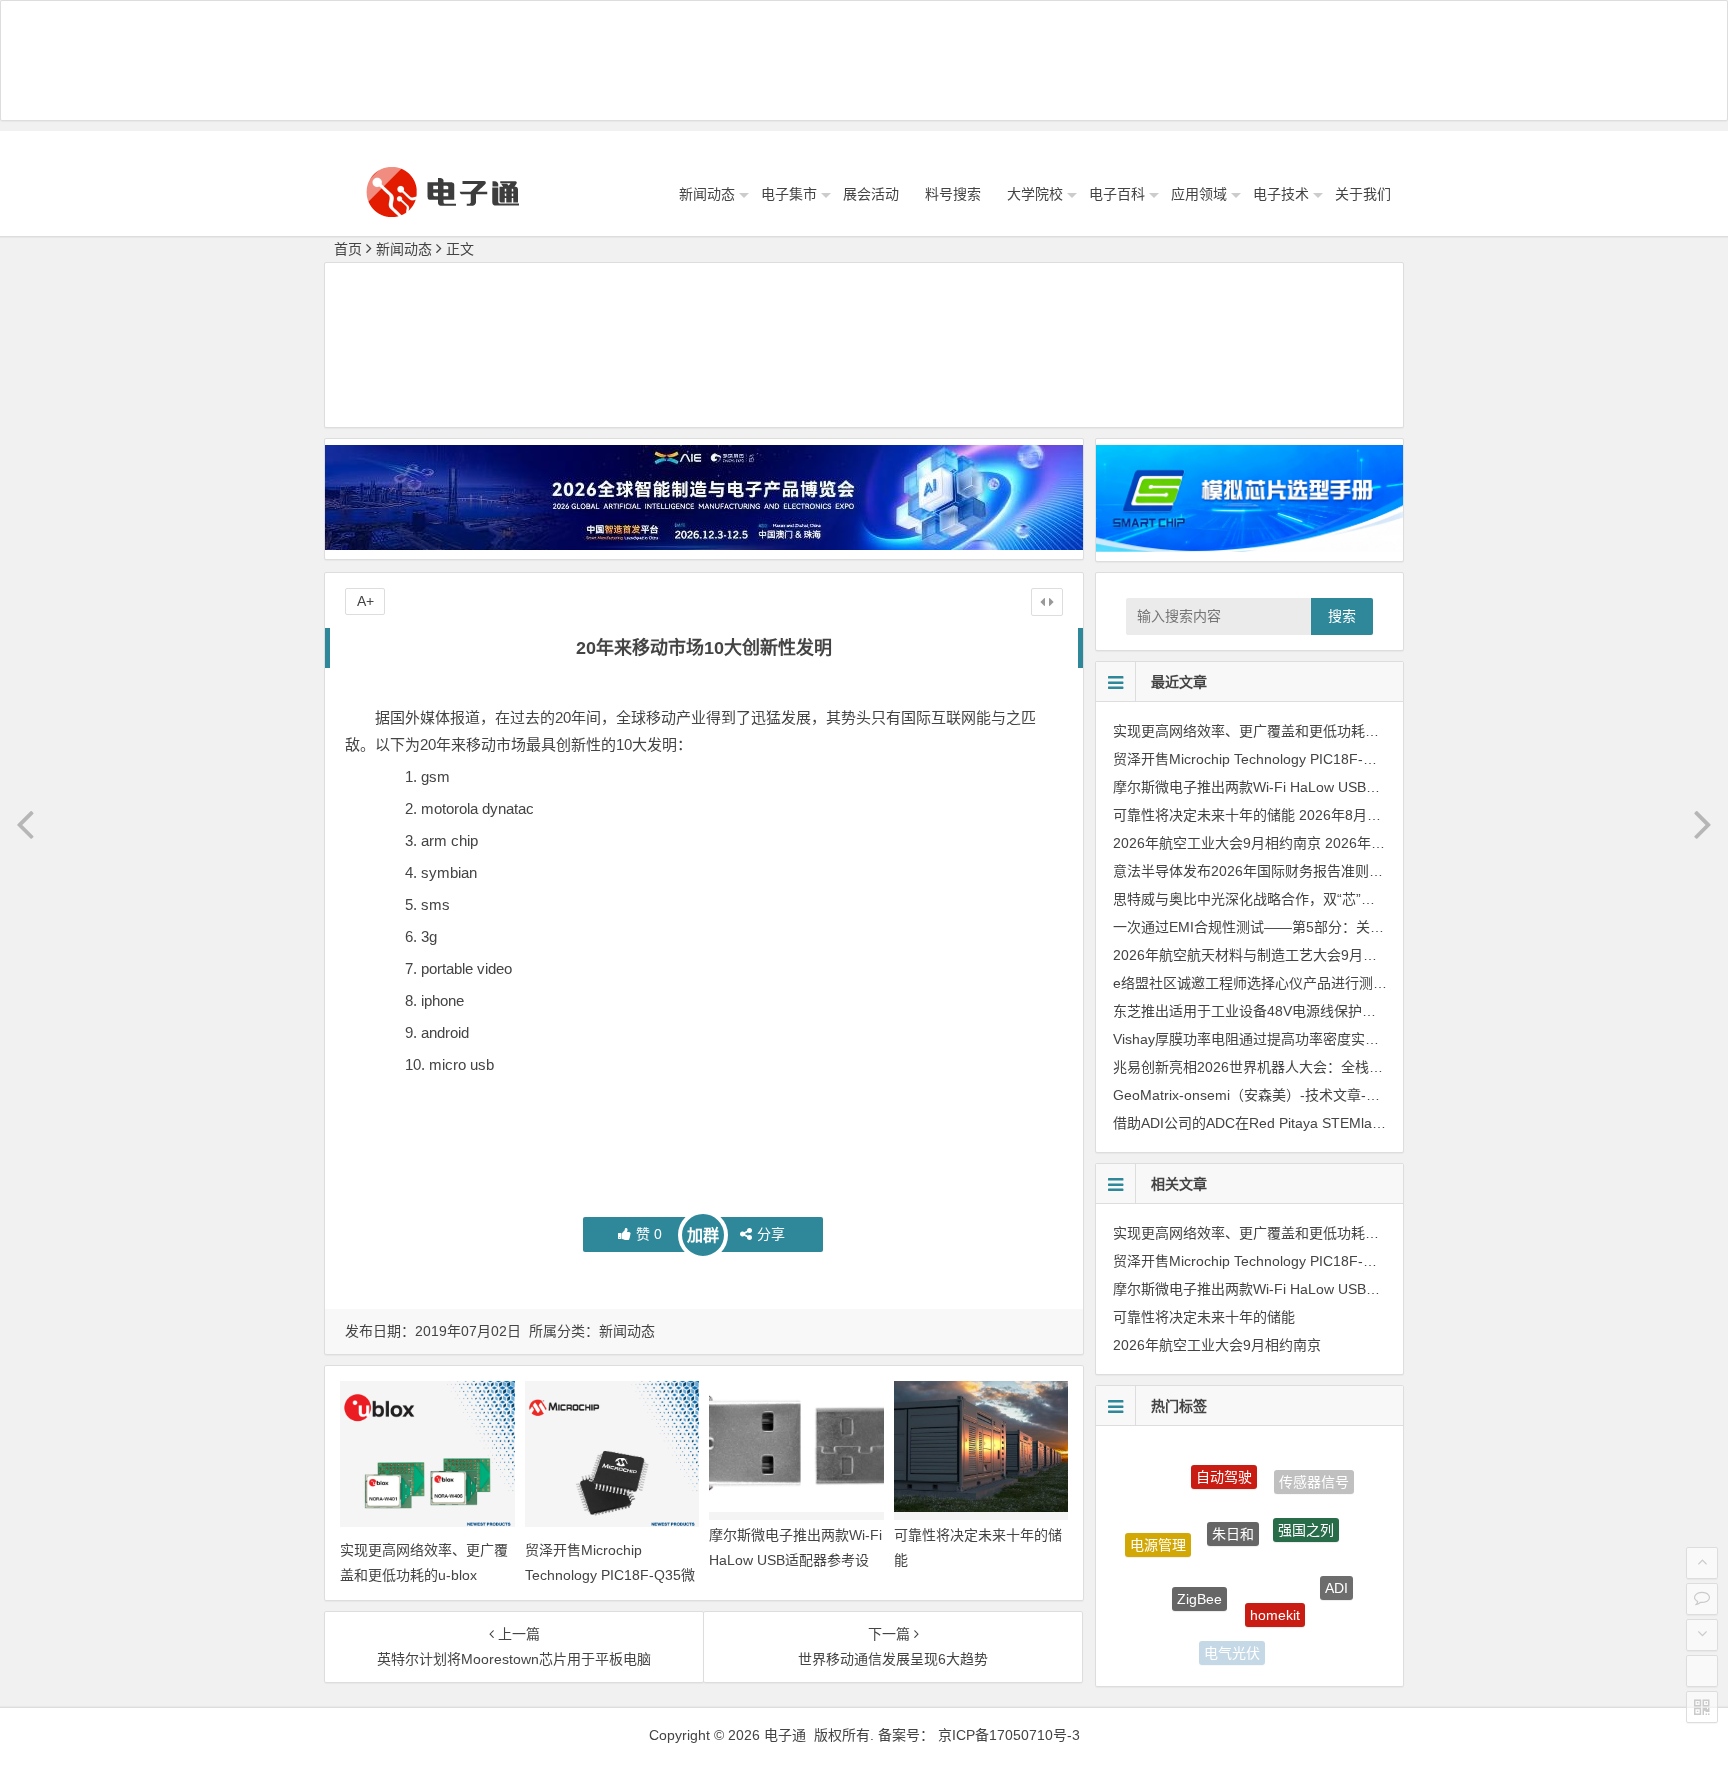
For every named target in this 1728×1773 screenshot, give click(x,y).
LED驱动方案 (1168, 1612)
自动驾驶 (1224, 1462)
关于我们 (1363, 194)
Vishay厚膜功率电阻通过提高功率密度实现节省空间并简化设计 (1309, 1039)
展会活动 (871, 194)
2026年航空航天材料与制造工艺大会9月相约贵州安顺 (1280, 955)
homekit (1275, 1582)
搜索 (1342, 616)
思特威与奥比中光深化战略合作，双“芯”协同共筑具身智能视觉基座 (1321, 899)
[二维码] (1702, 1707)
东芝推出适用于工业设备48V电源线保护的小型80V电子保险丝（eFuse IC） (1349, 1011)
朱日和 (1233, 1499)
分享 (771, 1234)
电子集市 (789, 194)
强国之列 (1306, 1502)
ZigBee (1199, 1567)
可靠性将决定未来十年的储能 (1204, 815)
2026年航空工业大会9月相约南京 (1217, 843)
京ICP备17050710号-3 (1009, 1735)
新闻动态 (707, 194)
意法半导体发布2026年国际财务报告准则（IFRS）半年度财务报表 (1320, 871)
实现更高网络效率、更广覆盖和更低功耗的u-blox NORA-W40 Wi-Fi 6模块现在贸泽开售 (1385, 731)
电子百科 (1117, 194)
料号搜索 (953, 194)
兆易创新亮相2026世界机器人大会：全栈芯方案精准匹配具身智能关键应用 (1346, 1067)
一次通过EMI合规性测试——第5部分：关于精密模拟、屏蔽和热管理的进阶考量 (1360, 927)
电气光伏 (1232, 1640)
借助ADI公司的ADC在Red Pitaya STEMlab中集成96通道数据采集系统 (1331, 1123)
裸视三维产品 (1303, 1637)
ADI (1336, 1572)
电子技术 (1281, 194)
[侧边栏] (1047, 602)
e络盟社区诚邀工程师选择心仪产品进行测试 (1250, 983)
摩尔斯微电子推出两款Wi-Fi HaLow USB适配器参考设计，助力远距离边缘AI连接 (795, 1560)
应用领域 (1199, 194)
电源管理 (1158, 1531)
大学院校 (1035, 194)
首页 (348, 249)
